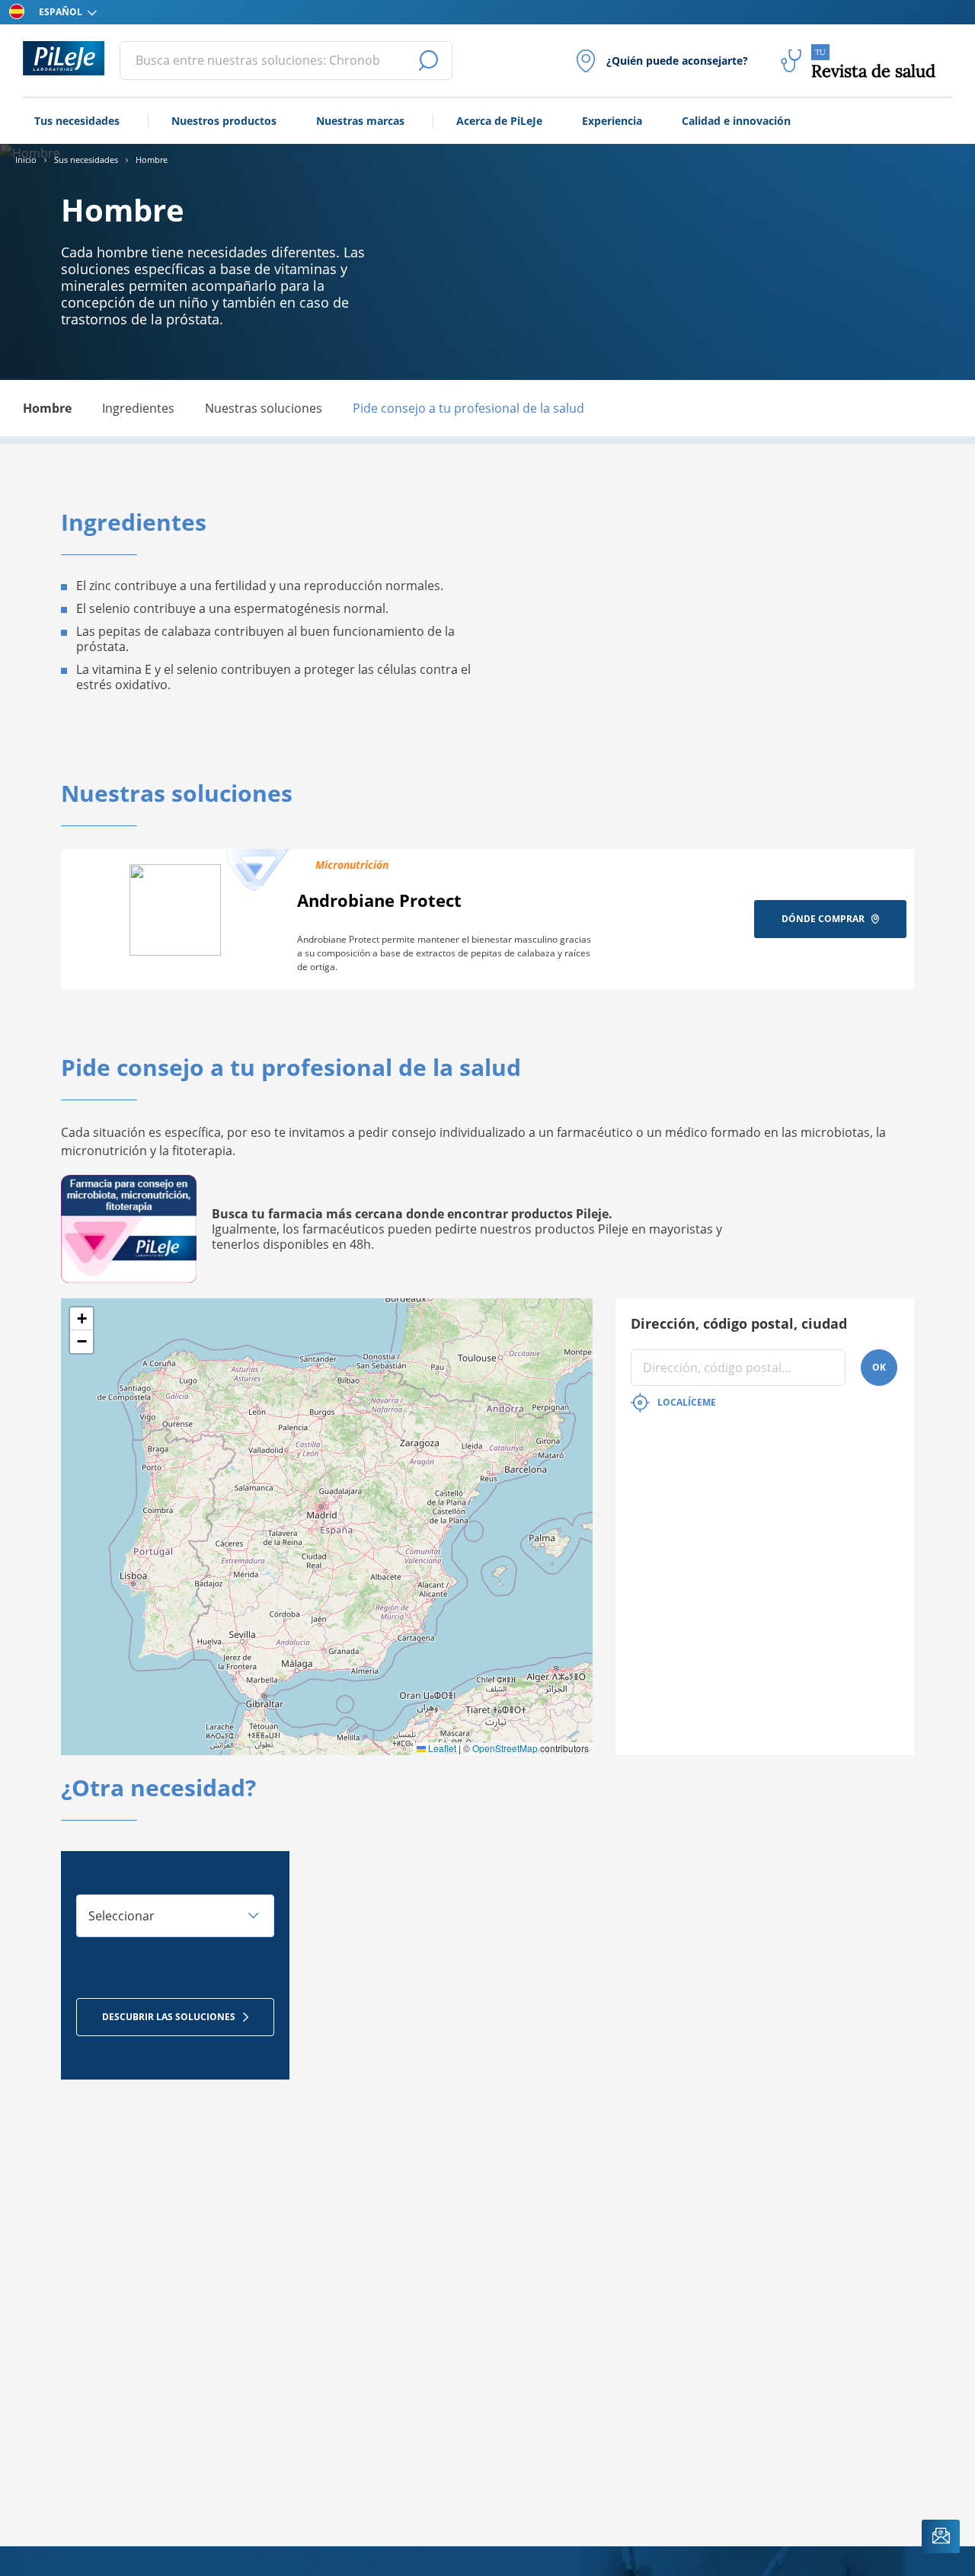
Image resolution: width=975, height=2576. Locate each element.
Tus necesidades (77, 121)
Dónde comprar (823, 919)
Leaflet (441, 1748)
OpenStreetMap (505, 1748)
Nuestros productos (224, 121)
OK (879, 1367)
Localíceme (687, 1402)
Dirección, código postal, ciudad (739, 1323)
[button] (82, 1319)
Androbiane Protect (379, 900)
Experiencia (612, 121)
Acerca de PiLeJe (499, 121)
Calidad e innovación (736, 121)
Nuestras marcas (360, 121)
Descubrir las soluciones (169, 2017)
